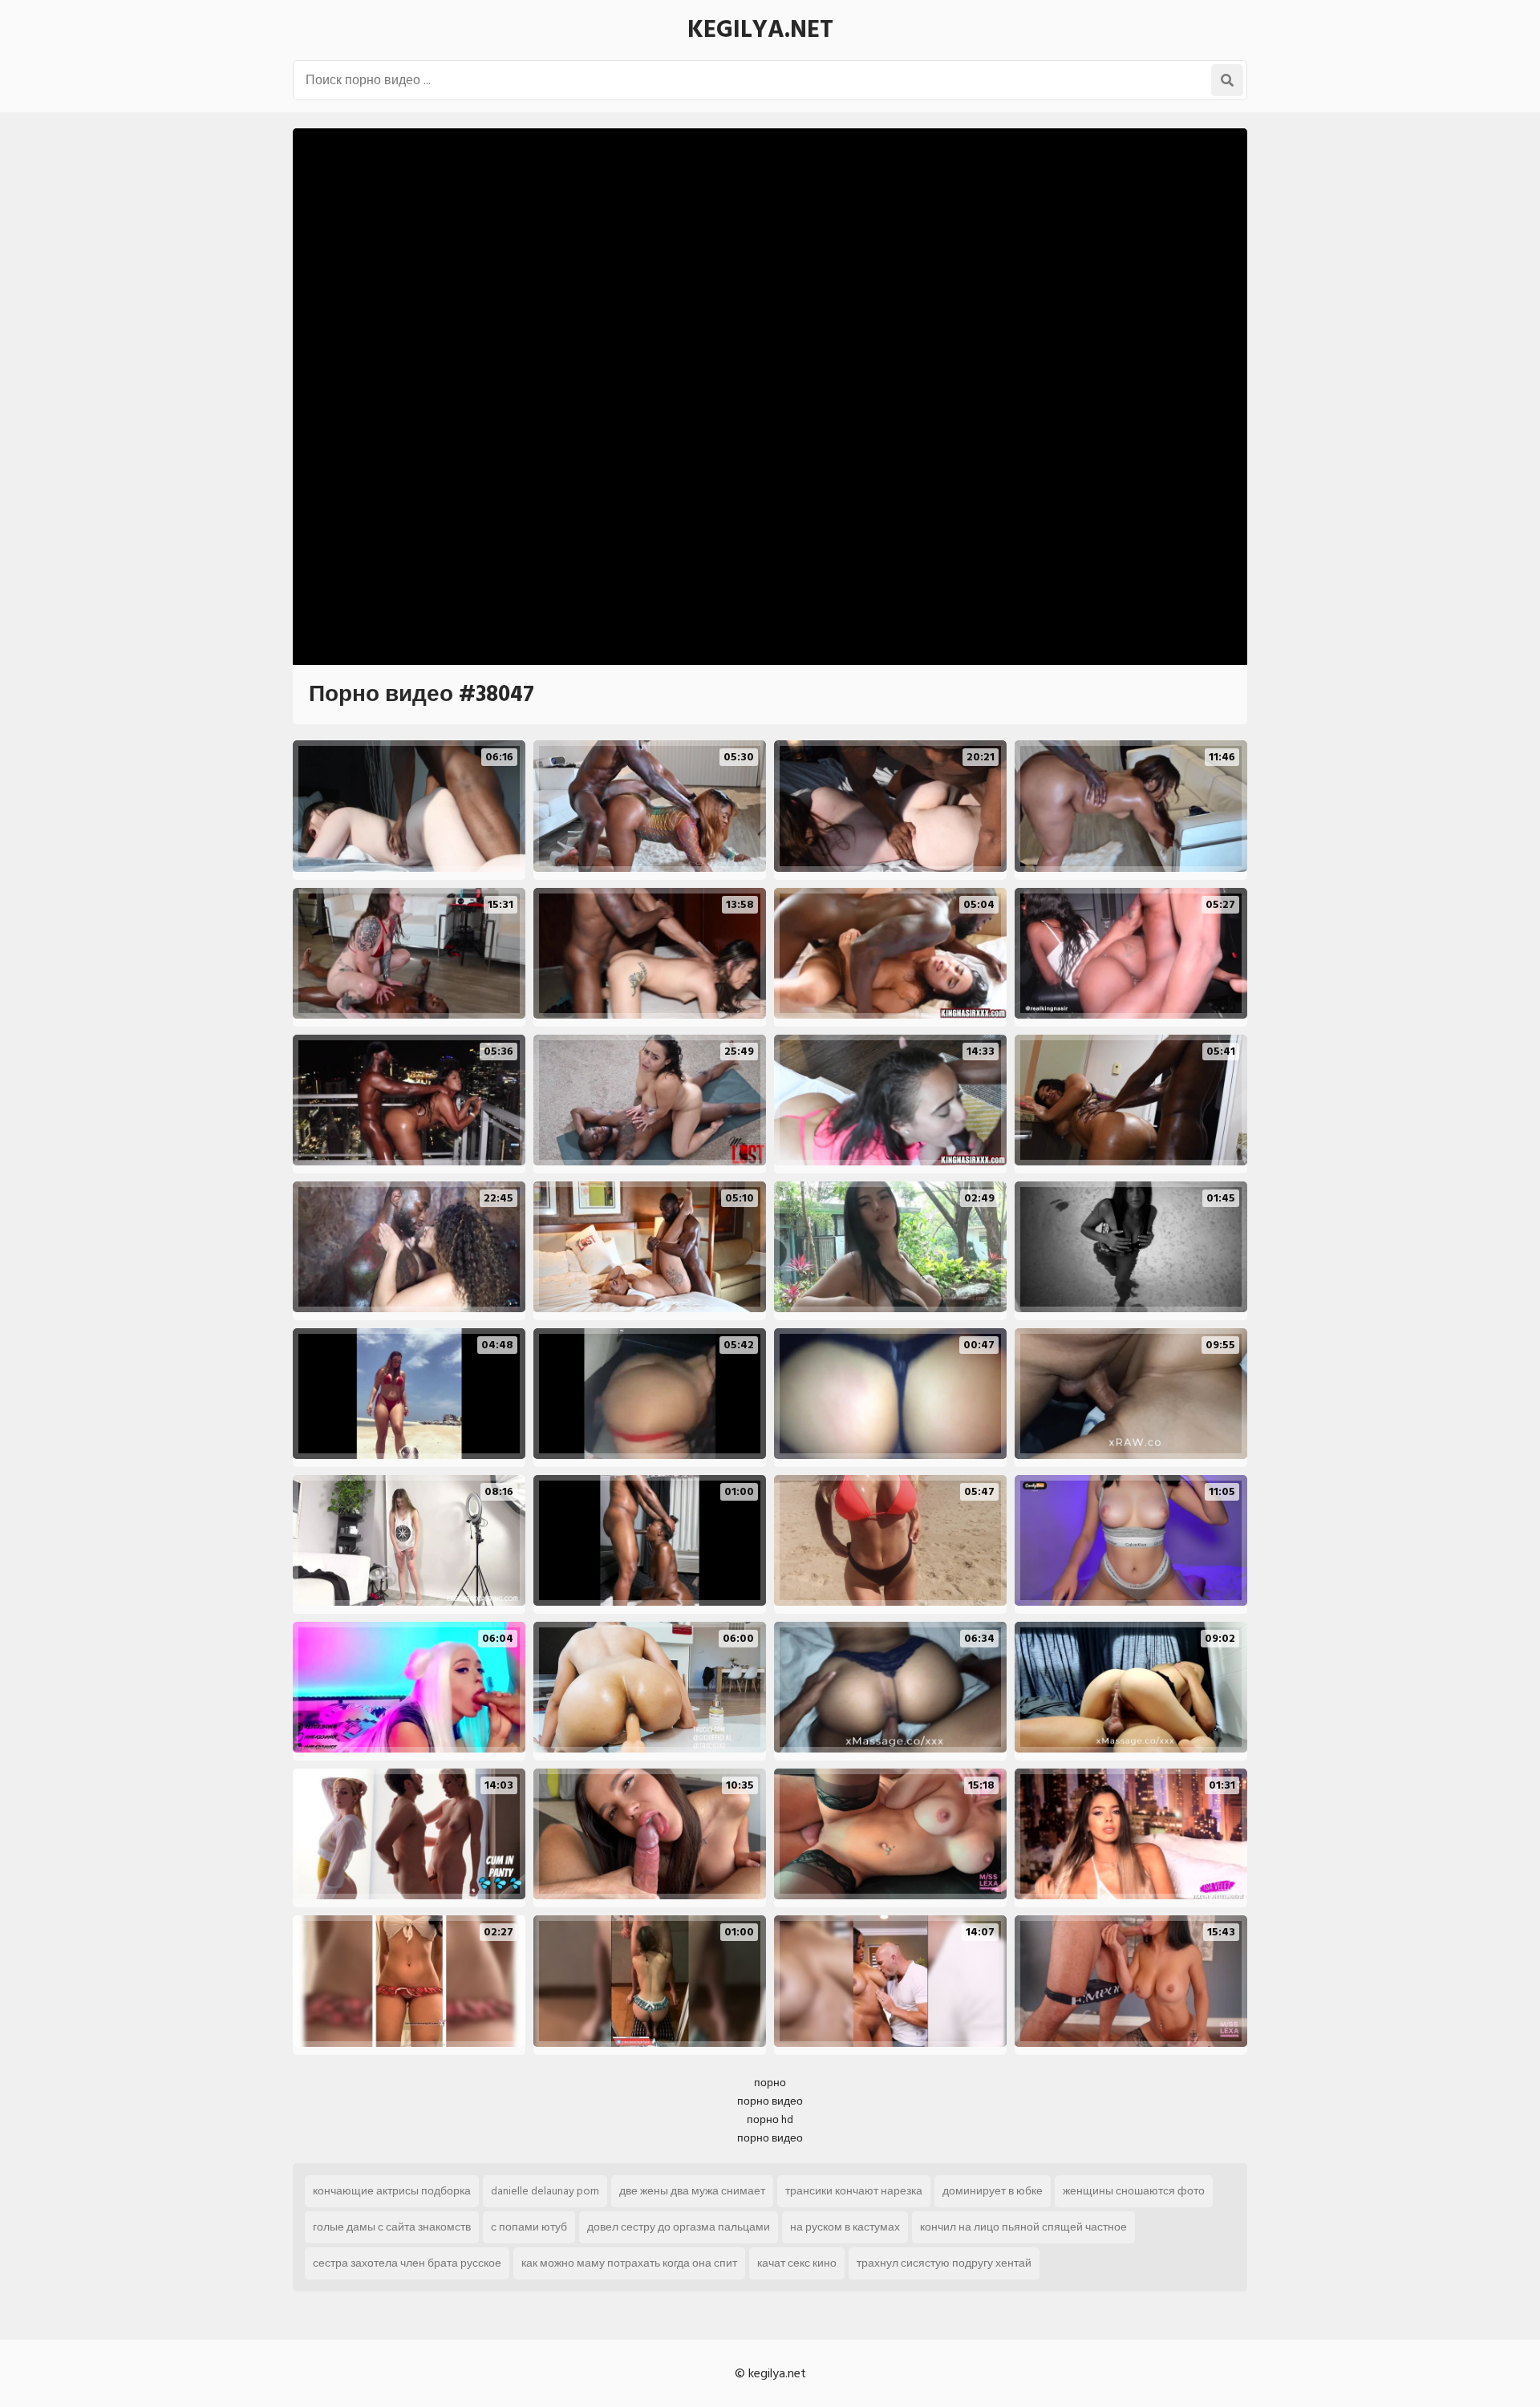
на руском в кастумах (845, 2227)
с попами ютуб (529, 2227)
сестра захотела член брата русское (407, 2263)
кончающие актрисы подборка (392, 2191)
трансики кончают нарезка (854, 2191)
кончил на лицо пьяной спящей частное (1023, 2227)
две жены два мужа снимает (692, 2191)
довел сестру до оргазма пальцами (679, 2227)
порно (770, 2083)
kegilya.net (760, 30)
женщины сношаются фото (1134, 2191)
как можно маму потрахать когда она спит (629, 2263)
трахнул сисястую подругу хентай (944, 2263)
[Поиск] (1227, 80)
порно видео (770, 2101)
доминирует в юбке (993, 2191)
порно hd (770, 2119)
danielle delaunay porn (545, 2191)
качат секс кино (797, 2263)
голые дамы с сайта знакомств (392, 2227)
